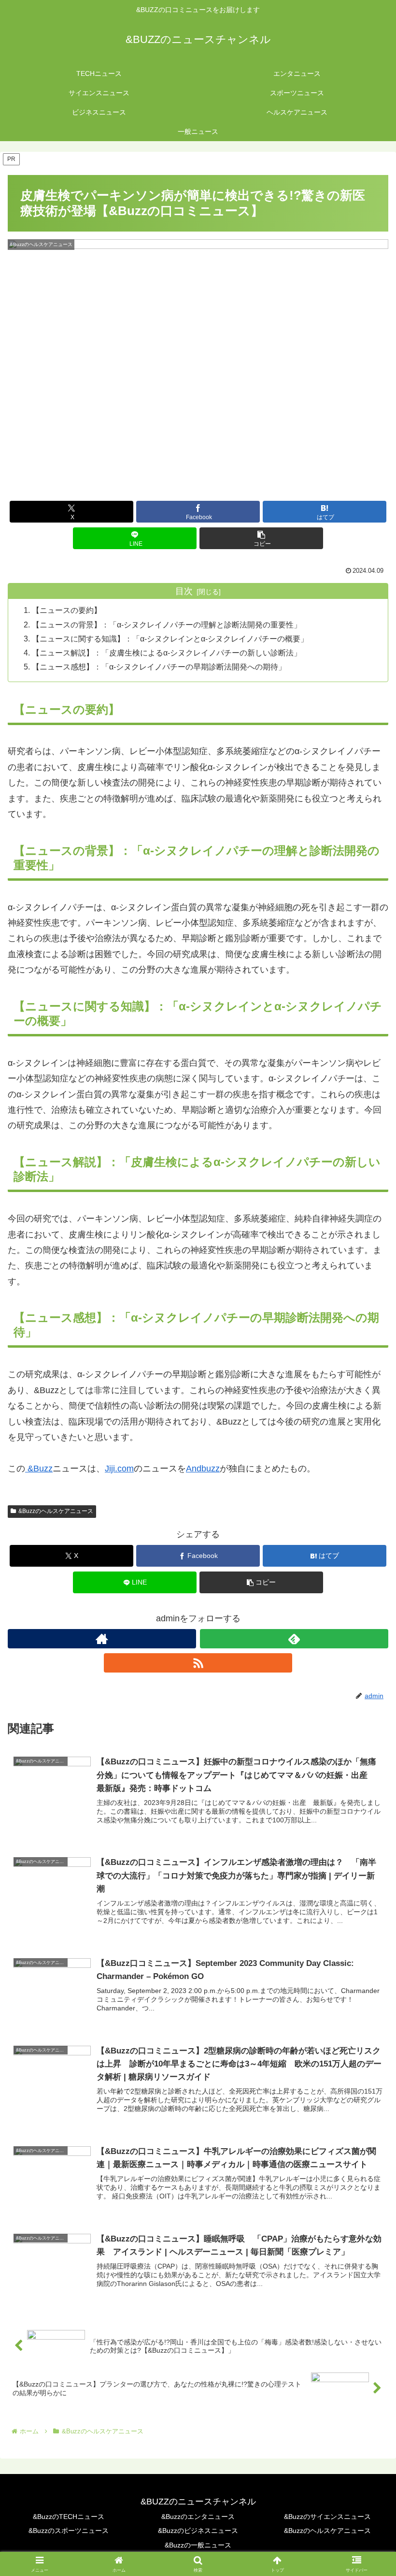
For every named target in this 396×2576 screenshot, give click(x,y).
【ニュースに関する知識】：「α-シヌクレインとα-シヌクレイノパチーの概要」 (170, 639)
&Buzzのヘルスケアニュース (56, 1511)
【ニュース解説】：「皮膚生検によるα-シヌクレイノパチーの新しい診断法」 (167, 653)
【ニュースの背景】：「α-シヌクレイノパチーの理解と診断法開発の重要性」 (167, 625)
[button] (261, 538)
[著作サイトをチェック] (102, 1639)
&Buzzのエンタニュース (198, 2517)
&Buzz (39, 1469)
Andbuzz (203, 1469)
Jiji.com (119, 1469)
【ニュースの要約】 (67, 610)
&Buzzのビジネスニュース (198, 2531)
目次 (184, 591)
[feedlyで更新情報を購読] (294, 1639)
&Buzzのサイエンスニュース (327, 2517)
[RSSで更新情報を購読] (198, 1663)
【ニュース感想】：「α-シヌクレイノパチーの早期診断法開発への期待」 (159, 667)
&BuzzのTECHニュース (69, 2517)
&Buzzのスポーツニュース (69, 2531)
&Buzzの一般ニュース (198, 2545)
